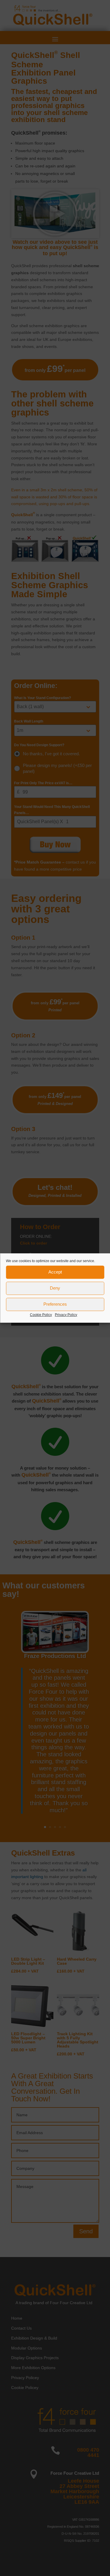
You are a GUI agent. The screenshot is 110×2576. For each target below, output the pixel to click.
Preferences (55, 1304)
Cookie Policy (41, 1315)
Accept (55, 1272)
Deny (55, 1288)
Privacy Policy (66, 1315)
